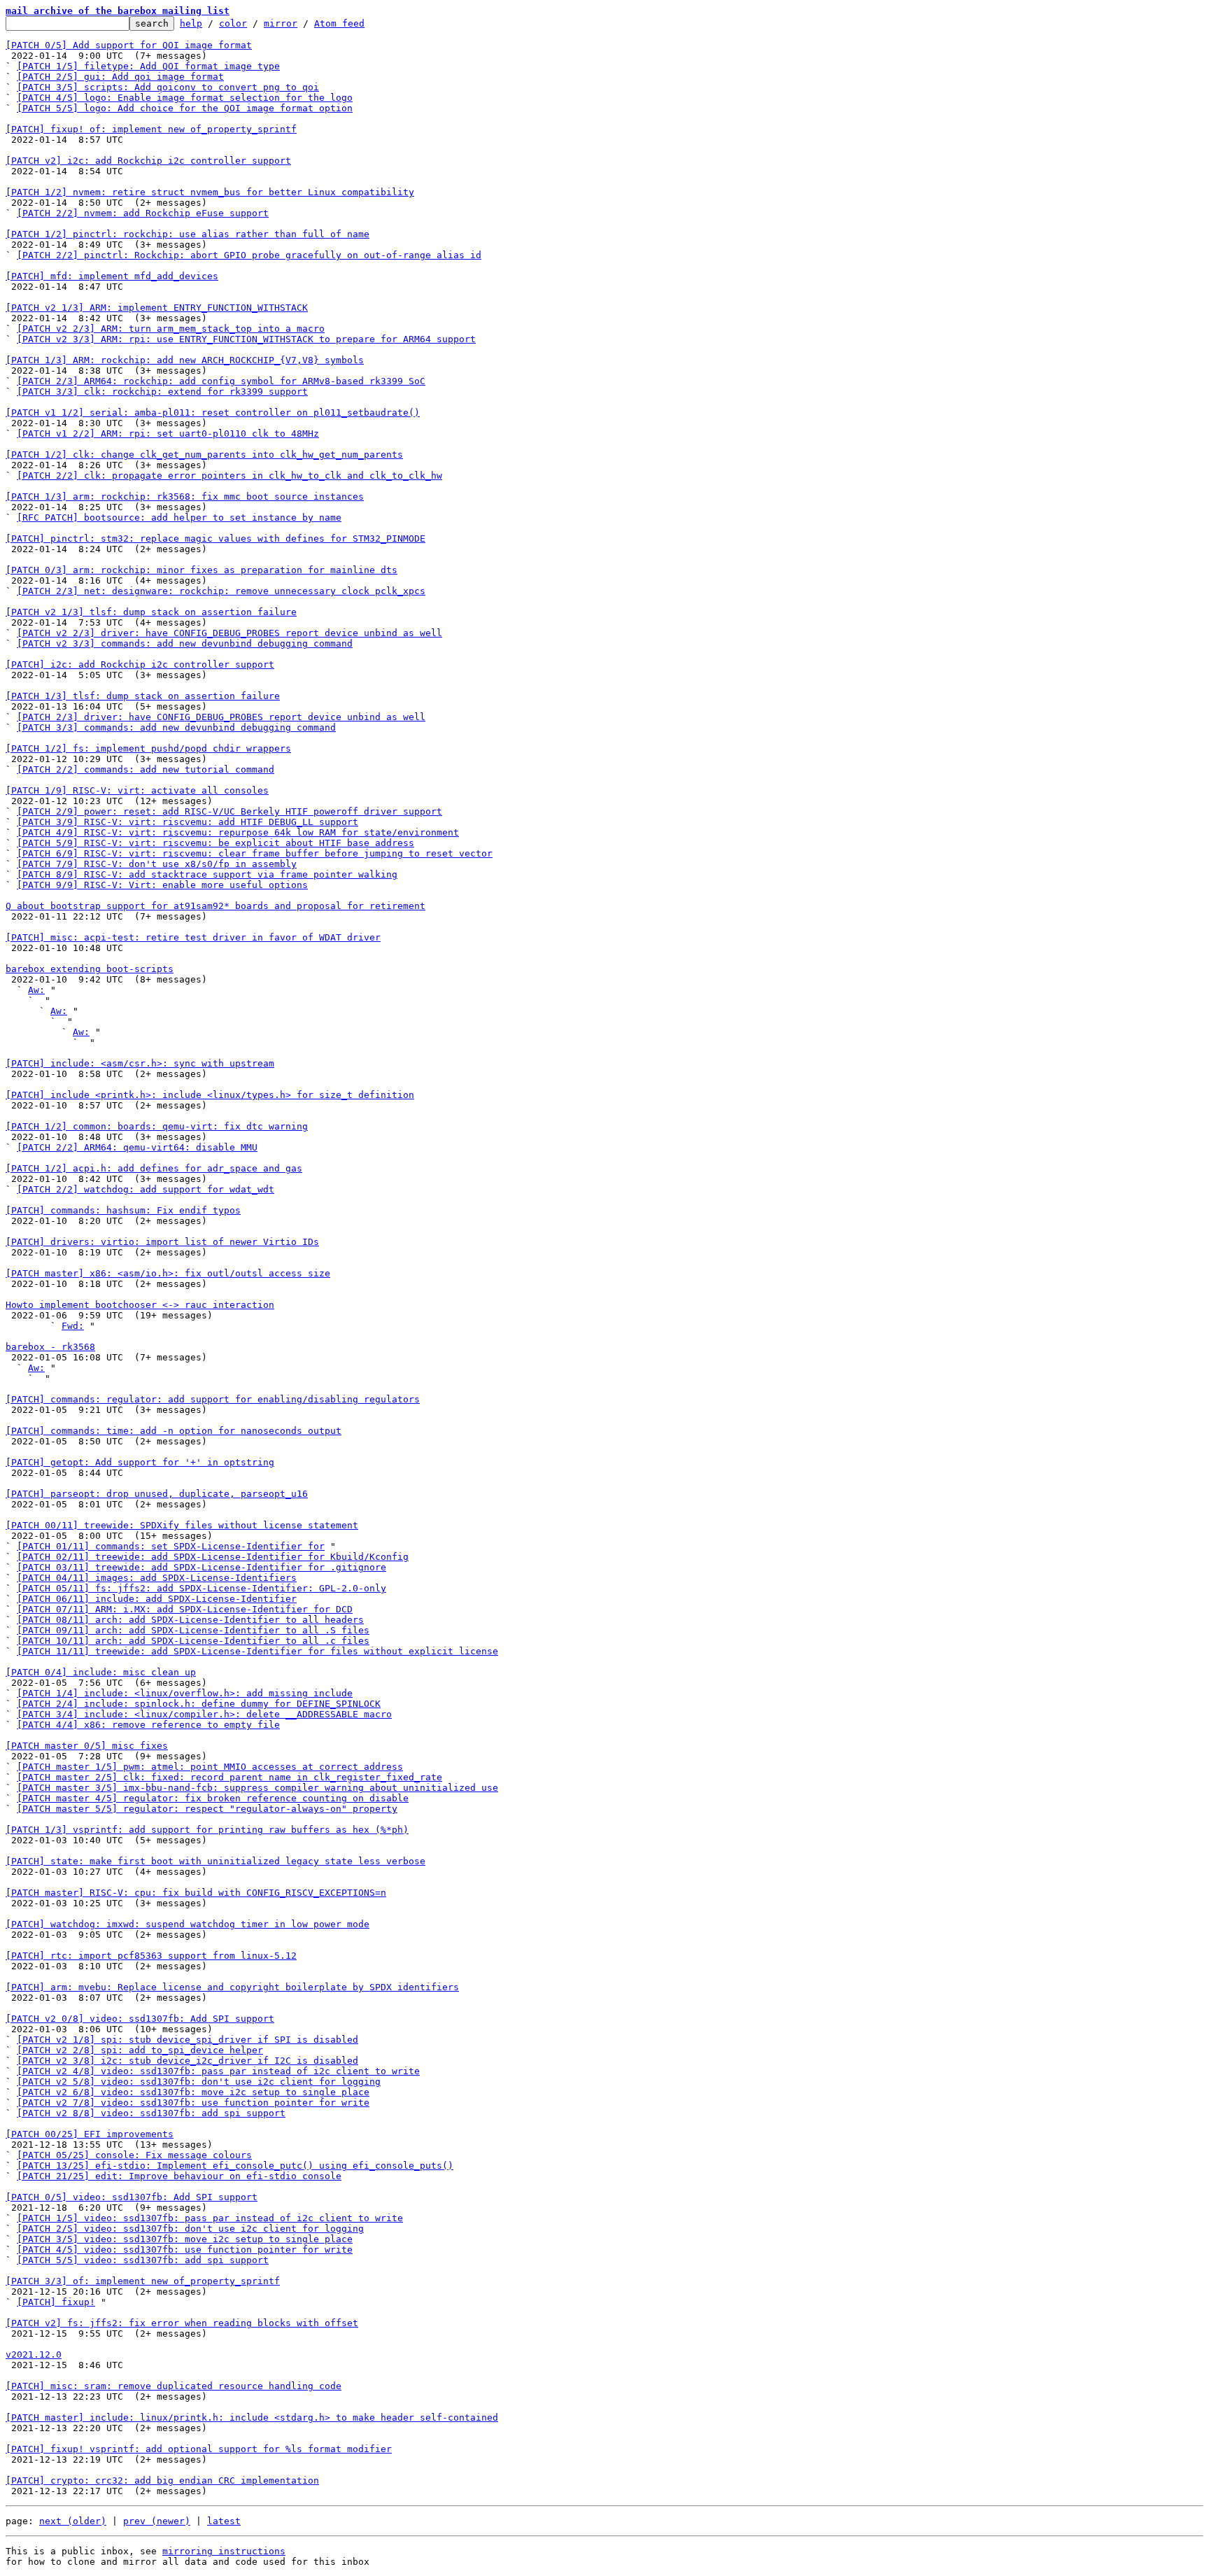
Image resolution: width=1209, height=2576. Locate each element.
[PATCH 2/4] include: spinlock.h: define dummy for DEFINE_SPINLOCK (199, 1704)
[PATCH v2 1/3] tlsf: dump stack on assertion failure (151, 612)
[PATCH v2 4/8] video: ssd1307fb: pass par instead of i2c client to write (218, 2071)
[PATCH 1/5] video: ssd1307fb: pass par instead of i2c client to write (210, 2218)
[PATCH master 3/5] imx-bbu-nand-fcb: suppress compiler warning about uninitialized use (257, 1788)
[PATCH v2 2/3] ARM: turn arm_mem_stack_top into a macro (171, 329)
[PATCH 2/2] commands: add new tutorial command (146, 769)
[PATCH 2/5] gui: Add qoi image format (120, 77)
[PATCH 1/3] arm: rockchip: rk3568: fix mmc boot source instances (185, 497)
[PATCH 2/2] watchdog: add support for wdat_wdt (146, 1189)
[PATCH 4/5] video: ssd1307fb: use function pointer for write (185, 2250)
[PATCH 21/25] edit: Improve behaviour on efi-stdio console (179, 2176)
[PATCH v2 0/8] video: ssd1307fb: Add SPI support (140, 2019)
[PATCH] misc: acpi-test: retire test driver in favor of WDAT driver (193, 937)
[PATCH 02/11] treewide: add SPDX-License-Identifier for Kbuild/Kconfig (213, 1557)
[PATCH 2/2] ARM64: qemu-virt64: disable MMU (137, 1147)
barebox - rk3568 (50, 1347)
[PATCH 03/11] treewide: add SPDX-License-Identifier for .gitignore (201, 1567)
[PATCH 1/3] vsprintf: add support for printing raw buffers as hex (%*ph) (207, 1830)
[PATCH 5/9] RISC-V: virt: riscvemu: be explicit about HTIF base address (215, 843)
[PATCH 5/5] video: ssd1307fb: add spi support (143, 2260)
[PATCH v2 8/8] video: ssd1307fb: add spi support (151, 2113)
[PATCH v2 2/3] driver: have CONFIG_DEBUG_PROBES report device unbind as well (229, 633)
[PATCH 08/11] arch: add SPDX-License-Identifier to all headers (190, 1620)
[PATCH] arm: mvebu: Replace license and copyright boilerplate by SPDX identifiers (232, 1987)
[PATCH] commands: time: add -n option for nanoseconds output (174, 1431)
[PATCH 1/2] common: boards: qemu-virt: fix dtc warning (157, 1126)
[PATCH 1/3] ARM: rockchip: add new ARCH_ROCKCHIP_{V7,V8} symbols (185, 360)
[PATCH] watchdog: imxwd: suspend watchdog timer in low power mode (188, 1924)
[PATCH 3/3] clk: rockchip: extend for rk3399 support (162, 392)
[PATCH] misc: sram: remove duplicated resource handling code (174, 2386)
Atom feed (339, 23)
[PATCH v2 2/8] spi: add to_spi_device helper (140, 2050)
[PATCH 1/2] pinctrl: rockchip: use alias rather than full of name (188, 234)
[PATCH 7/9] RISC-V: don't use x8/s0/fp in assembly (157, 864)
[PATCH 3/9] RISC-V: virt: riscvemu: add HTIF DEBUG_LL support (188, 822)
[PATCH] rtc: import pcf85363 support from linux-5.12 (151, 1956)
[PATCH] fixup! (56, 2302)
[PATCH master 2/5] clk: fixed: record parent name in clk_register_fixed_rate (229, 1777)
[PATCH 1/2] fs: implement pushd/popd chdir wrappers (148, 748)
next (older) (73, 2521)
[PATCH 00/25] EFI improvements (90, 2134)
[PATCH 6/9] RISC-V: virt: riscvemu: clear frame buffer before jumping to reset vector (255, 853)
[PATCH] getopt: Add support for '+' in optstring (140, 1462)
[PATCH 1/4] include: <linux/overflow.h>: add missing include (185, 1693)
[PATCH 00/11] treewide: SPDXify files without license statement (182, 1525)
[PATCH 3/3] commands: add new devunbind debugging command (176, 727)
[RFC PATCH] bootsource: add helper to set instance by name (179, 518)
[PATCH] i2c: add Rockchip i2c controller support (140, 664)
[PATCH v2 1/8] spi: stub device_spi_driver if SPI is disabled (188, 2040)
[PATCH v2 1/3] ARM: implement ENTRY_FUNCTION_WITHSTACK (157, 308)
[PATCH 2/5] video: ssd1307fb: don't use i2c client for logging (190, 2229)
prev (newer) (157, 2521)
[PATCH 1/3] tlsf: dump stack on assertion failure (143, 696)
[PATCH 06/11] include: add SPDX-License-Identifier (157, 1599)
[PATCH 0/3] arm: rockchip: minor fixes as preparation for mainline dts (201, 570)
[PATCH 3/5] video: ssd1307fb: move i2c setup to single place (185, 2239)
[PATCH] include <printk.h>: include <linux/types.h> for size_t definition (210, 1095)
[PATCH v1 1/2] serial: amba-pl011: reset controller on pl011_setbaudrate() (213, 413)
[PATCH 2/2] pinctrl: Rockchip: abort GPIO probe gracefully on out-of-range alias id (249, 255)
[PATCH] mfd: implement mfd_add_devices (112, 276)
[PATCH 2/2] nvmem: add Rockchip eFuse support (143, 213)
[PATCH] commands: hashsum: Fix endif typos (123, 1210)
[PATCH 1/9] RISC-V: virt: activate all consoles (137, 790)
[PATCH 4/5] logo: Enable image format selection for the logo (185, 98)
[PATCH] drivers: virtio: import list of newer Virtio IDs (162, 1242)
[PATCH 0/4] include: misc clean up (101, 1672)
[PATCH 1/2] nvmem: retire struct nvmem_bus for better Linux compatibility (210, 192)
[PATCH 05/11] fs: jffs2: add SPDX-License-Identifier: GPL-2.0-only (201, 1588)
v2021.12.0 (34, 2355)
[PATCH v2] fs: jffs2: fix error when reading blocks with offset (182, 2323)
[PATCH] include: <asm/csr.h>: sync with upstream (140, 1063)
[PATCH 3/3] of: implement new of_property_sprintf (143, 2281)
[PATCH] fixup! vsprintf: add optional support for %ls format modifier (199, 2449)
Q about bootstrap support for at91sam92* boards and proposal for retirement (215, 906)
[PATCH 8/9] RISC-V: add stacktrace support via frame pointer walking (207, 874)
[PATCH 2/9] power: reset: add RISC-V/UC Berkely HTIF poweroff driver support (229, 811)
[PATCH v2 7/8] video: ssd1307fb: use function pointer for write (193, 2103)
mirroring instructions (224, 2551)
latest (224, 2521)
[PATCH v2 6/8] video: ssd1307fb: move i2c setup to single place (193, 2092)
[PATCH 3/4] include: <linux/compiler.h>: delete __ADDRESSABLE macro (204, 1714)
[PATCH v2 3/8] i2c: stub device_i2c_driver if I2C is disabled (188, 2061)
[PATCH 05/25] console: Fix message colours (134, 2155)
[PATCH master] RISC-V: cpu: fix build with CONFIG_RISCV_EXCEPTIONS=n (196, 1893)
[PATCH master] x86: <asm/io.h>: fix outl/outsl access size (168, 1273)
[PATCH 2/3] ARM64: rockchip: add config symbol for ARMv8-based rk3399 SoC (221, 381)
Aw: (36, 990)
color (233, 23)
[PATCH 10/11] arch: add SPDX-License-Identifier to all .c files (193, 1641)
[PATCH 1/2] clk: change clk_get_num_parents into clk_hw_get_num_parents (204, 455)
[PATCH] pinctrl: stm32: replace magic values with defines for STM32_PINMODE (215, 539)
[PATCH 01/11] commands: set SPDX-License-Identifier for (171, 1546)
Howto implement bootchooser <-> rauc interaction (140, 1305)
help (191, 23)
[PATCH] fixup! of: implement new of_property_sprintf (151, 129)
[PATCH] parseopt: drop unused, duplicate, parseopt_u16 (157, 1494)
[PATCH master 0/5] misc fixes (87, 1746)
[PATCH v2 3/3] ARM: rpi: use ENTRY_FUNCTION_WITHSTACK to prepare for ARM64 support (246, 339)
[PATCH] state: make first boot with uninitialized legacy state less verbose (215, 1861)
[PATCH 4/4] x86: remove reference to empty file (148, 1725)
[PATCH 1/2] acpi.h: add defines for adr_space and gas (154, 1168)
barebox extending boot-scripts (90, 969)
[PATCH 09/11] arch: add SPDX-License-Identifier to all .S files (193, 1630)
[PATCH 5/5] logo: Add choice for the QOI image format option (185, 108)
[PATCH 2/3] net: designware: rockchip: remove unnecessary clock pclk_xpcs (221, 591)
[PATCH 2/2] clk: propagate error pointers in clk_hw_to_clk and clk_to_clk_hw (229, 476)
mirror (281, 23)
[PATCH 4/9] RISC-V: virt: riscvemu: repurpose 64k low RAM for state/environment (238, 832)
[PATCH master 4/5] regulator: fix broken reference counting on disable (213, 1798)
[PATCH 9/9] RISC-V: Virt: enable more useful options (162, 885)
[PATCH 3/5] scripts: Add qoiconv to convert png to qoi (168, 87)
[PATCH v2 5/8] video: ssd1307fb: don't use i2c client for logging (199, 2082)
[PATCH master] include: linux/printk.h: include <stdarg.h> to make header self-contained (252, 2417)
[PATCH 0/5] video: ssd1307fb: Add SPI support (132, 2197)
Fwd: (73, 1326)
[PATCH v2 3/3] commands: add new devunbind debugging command (185, 643)
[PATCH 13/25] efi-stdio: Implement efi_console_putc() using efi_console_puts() (235, 2166)
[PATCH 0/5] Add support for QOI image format (129, 45)
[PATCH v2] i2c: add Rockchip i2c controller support (148, 161)
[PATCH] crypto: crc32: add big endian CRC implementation (162, 2480)
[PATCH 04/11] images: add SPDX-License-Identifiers (157, 1578)
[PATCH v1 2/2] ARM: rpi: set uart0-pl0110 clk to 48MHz (168, 434)
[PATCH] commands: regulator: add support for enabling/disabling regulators (213, 1399)
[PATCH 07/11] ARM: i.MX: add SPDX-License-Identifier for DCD (185, 1609)
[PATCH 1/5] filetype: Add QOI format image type (148, 66)
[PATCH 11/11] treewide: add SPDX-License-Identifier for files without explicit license (257, 1651)
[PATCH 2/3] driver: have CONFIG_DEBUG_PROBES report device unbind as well (221, 717)
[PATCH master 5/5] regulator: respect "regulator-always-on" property (207, 1809)
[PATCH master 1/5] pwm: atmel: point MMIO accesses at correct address (210, 1767)
